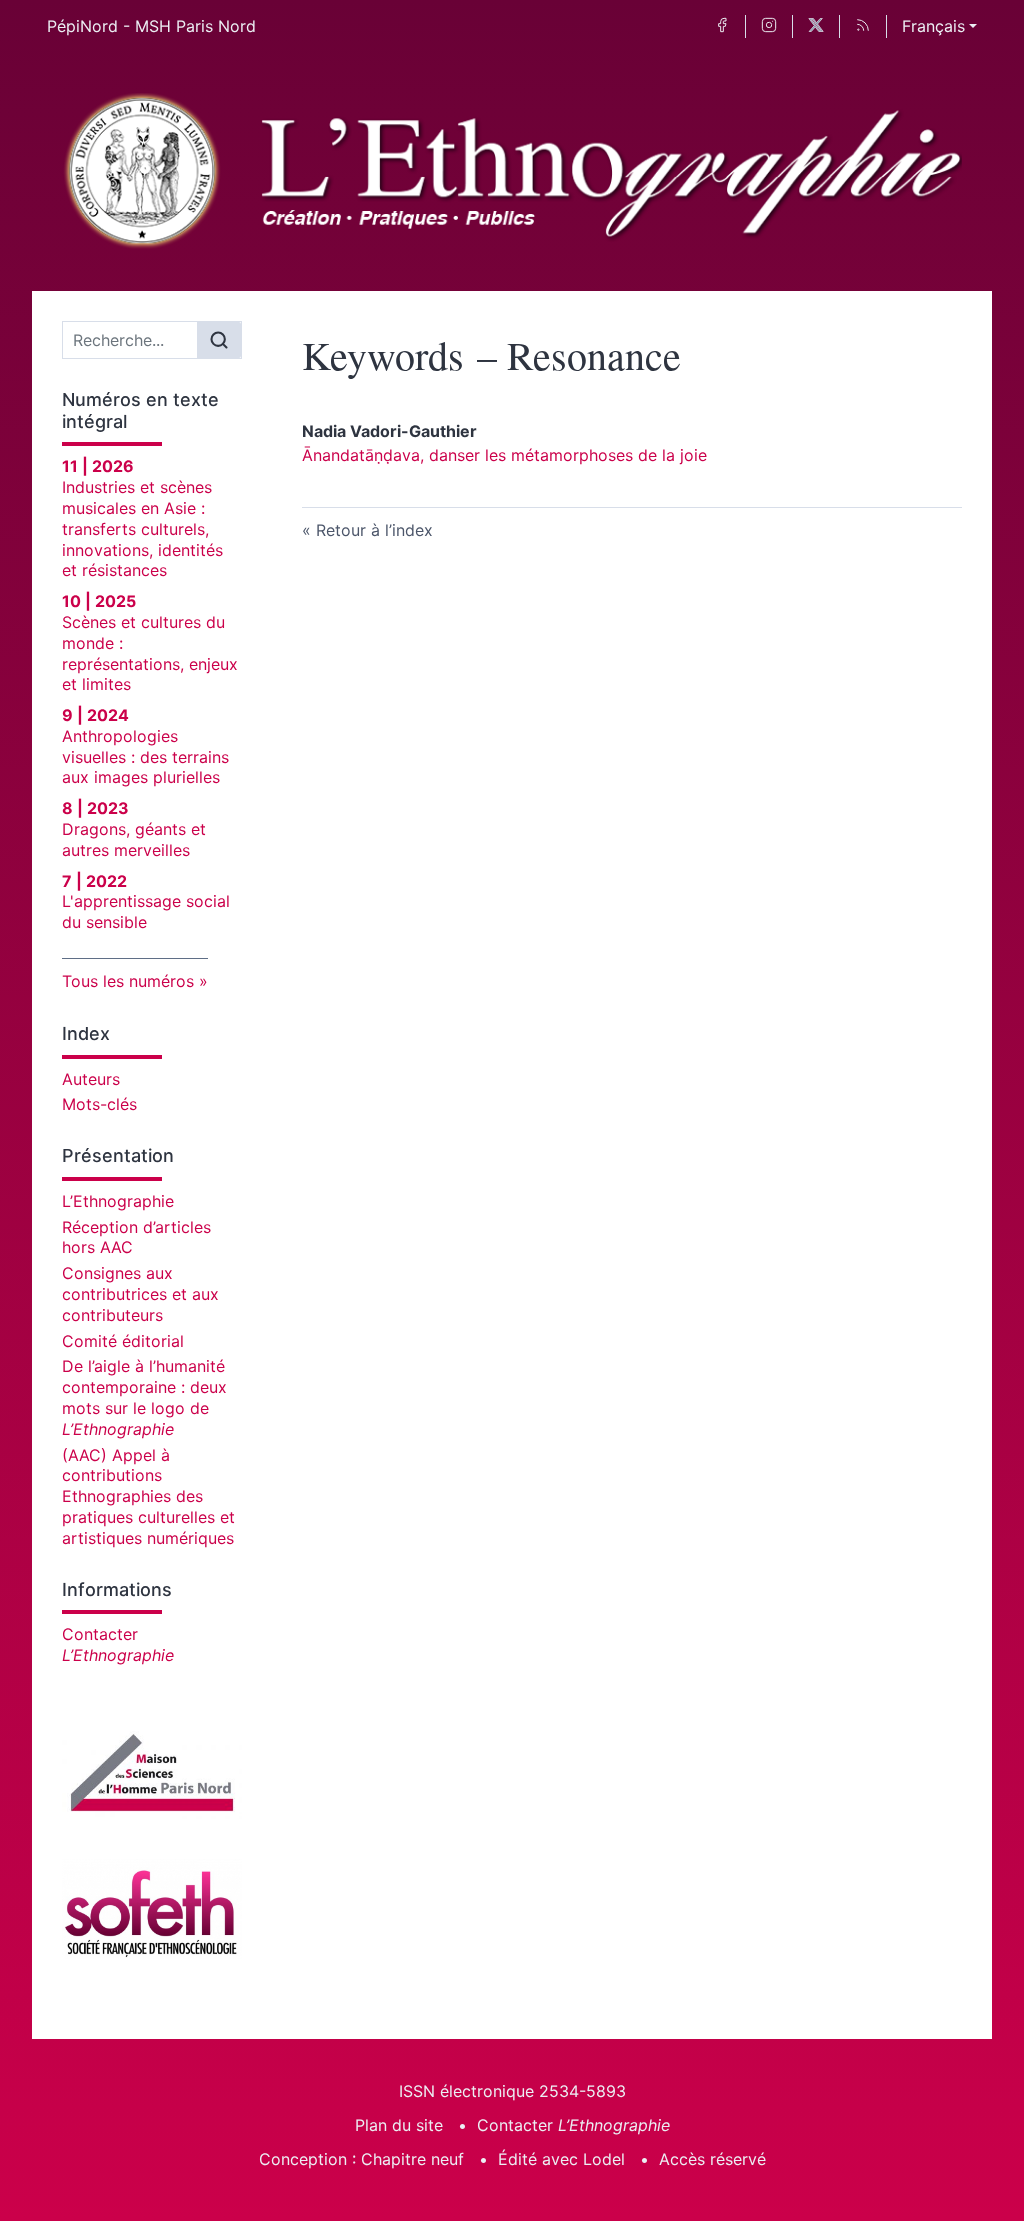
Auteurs (91, 1079)
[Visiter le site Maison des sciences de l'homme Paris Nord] (152, 1773)
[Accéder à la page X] (816, 26)
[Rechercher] (219, 340)
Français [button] (933, 26)
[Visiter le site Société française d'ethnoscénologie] (152, 1909)
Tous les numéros (128, 981)
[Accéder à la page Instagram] (769, 26)
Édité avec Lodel (561, 2159)
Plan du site (399, 2125)
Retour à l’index (374, 530)
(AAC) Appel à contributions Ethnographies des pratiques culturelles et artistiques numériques (148, 1496)
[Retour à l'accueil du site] (512, 172)
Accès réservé (712, 2159)
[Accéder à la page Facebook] (722, 26)
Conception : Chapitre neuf (361, 2159)
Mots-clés (99, 1104)
